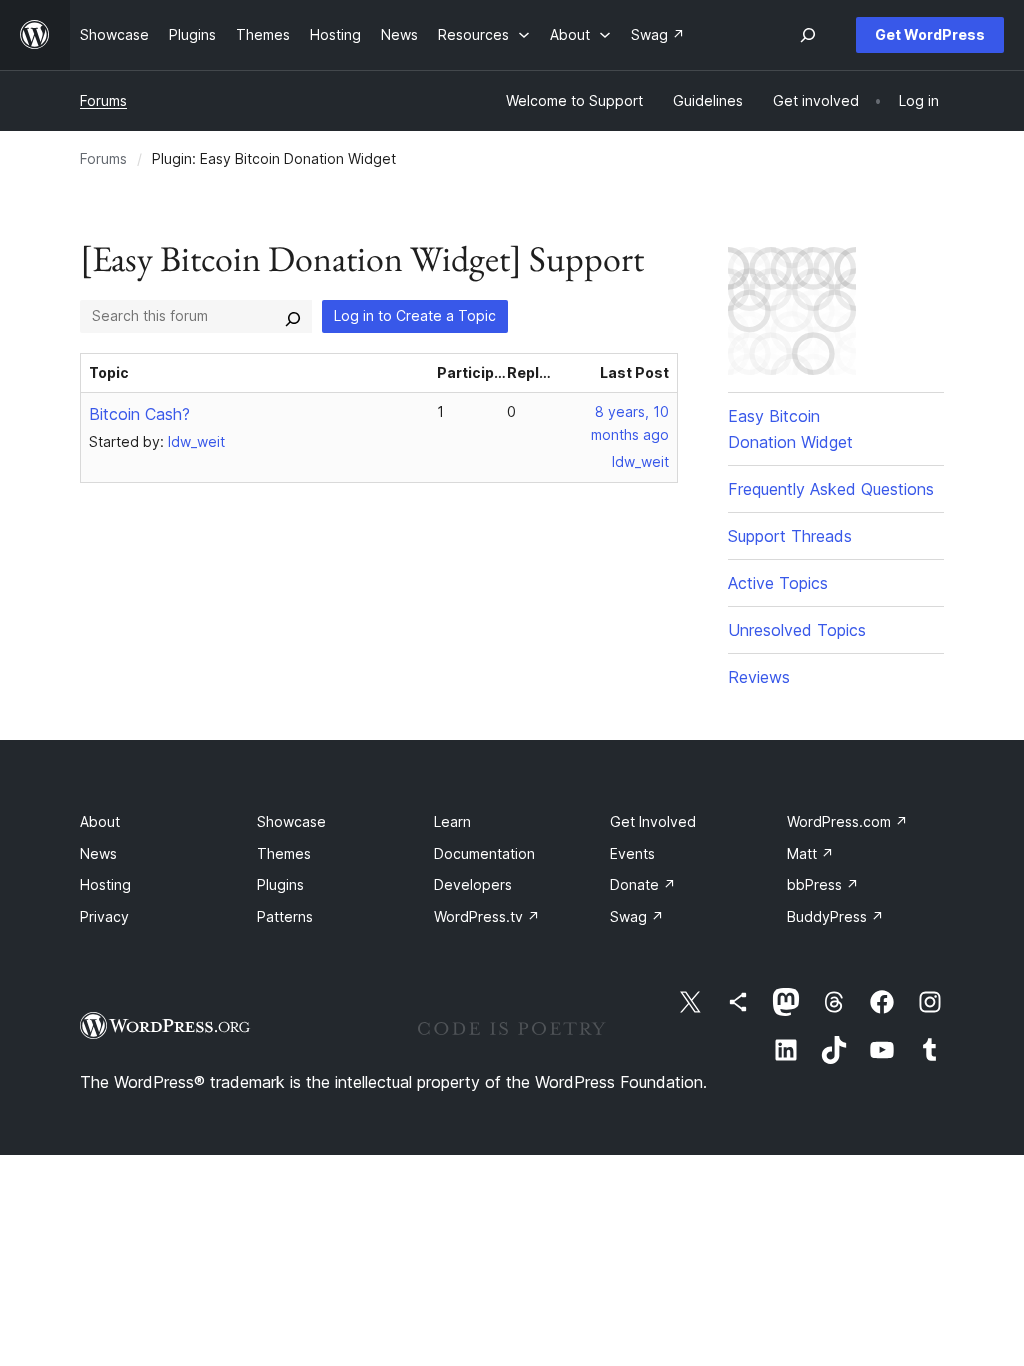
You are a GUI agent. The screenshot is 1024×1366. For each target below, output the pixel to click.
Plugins (280, 884)
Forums (103, 100)
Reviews (759, 677)
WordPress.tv (487, 916)
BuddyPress (835, 916)
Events (632, 853)
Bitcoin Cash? (139, 414)
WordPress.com (847, 821)
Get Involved (653, 821)
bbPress (823, 884)
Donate (643, 884)
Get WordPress (930, 34)
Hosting (105, 884)
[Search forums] (293, 316)
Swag (637, 916)
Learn (452, 821)
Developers (473, 884)
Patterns (285, 916)
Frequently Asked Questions (831, 489)
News (98, 853)
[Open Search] (808, 35)
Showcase (291, 821)
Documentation (484, 853)
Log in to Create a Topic (415, 315)
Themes (284, 853)
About (100, 821)
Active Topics (778, 583)
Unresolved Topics (797, 630)
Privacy (104, 916)
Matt (810, 853)
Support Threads (790, 536)
